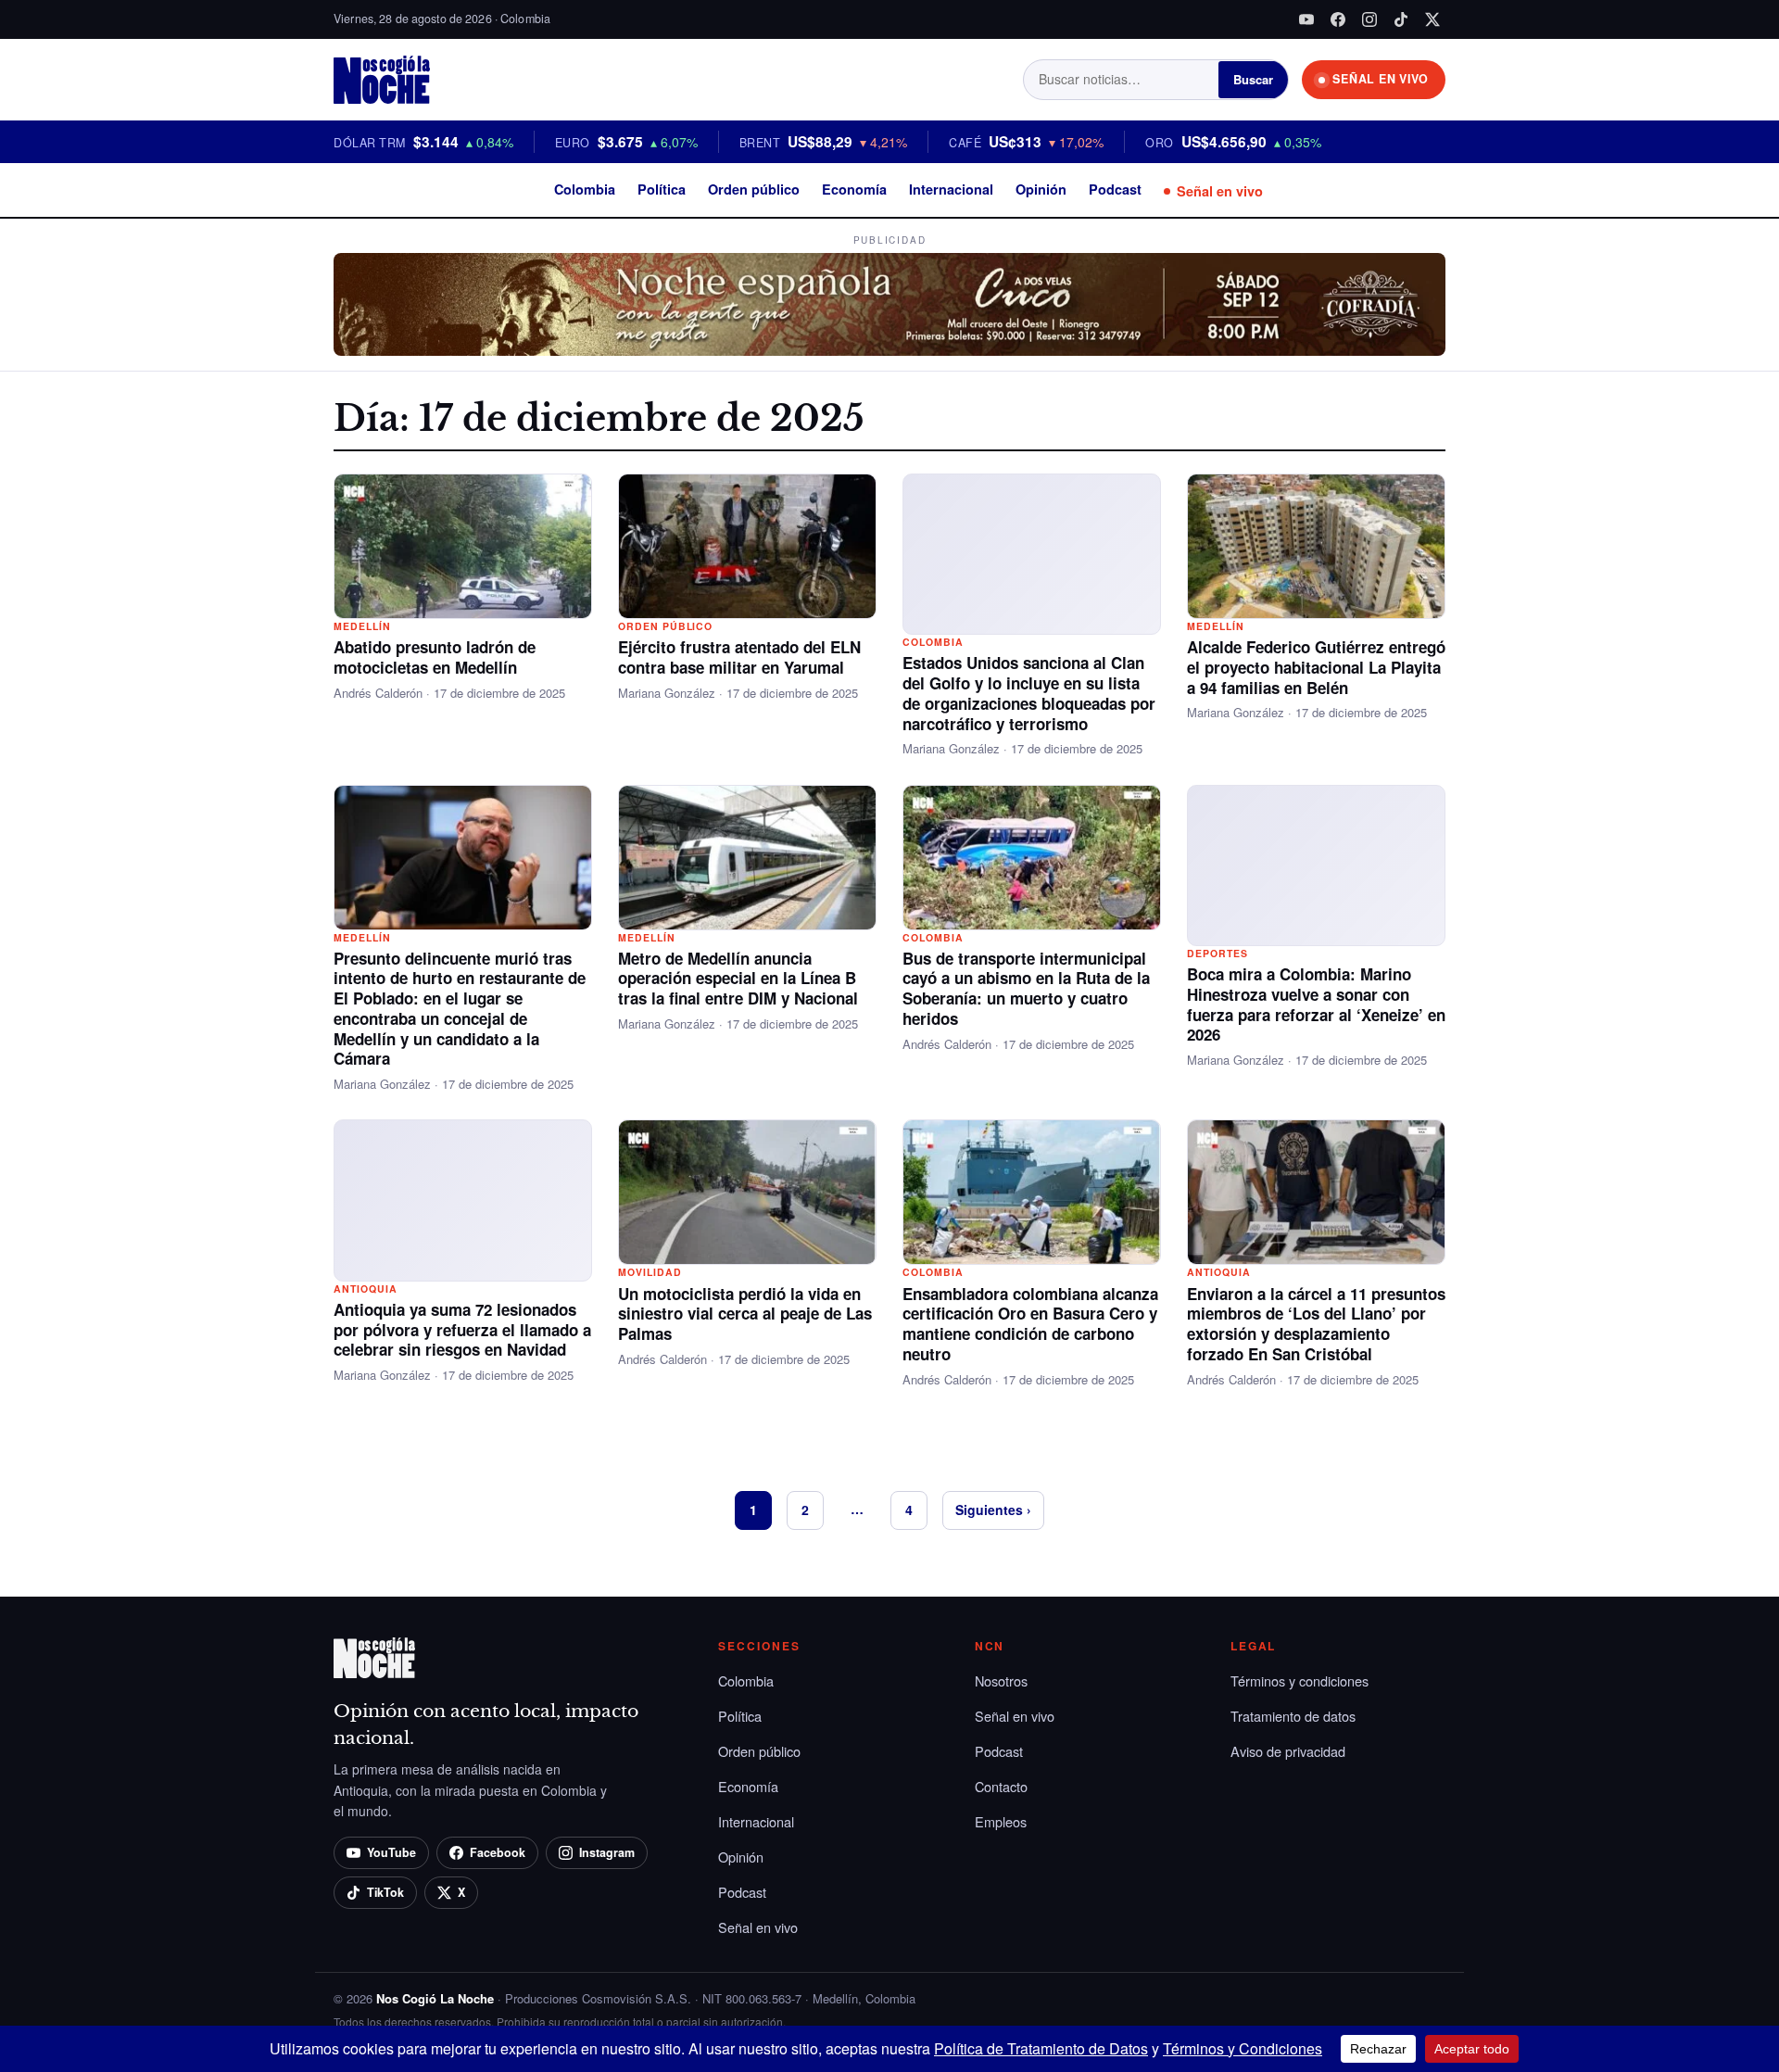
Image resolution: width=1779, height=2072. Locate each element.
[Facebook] (1338, 19)
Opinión (1041, 189)
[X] (1432, 19)
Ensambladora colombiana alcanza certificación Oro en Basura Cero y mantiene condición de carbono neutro (1030, 1324)
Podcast (1115, 189)
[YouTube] (1306, 19)
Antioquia (366, 1289)
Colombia (585, 189)
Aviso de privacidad (1288, 1751)
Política (662, 189)
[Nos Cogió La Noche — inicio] (382, 80)
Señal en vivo (1220, 191)
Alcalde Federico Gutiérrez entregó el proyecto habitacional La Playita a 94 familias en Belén (1316, 667)
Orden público (754, 189)
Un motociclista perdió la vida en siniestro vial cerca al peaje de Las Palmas (745, 1314)
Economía (854, 189)
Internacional (951, 189)
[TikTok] (1401, 19)
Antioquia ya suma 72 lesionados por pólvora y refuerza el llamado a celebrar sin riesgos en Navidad (462, 1330)
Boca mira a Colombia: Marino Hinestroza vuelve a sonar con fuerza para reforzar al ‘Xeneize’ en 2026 (1316, 1004)
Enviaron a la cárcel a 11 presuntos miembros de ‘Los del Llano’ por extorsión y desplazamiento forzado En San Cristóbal (1316, 1324)
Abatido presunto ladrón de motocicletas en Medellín (435, 657)
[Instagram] (1369, 19)
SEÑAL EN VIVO (1381, 79)
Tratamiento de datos (1293, 1716)
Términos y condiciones (1300, 1680)
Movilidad (650, 1272)
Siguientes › (993, 1510)
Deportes (1218, 953)
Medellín (362, 626)
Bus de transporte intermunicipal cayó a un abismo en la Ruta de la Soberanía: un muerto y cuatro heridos (1026, 988)
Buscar (1253, 79)
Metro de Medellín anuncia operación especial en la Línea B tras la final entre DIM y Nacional (738, 979)
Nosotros (1001, 1680)
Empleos (1001, 1821)
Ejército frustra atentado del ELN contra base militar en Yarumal (739, 657)
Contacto (1001, 1786)
